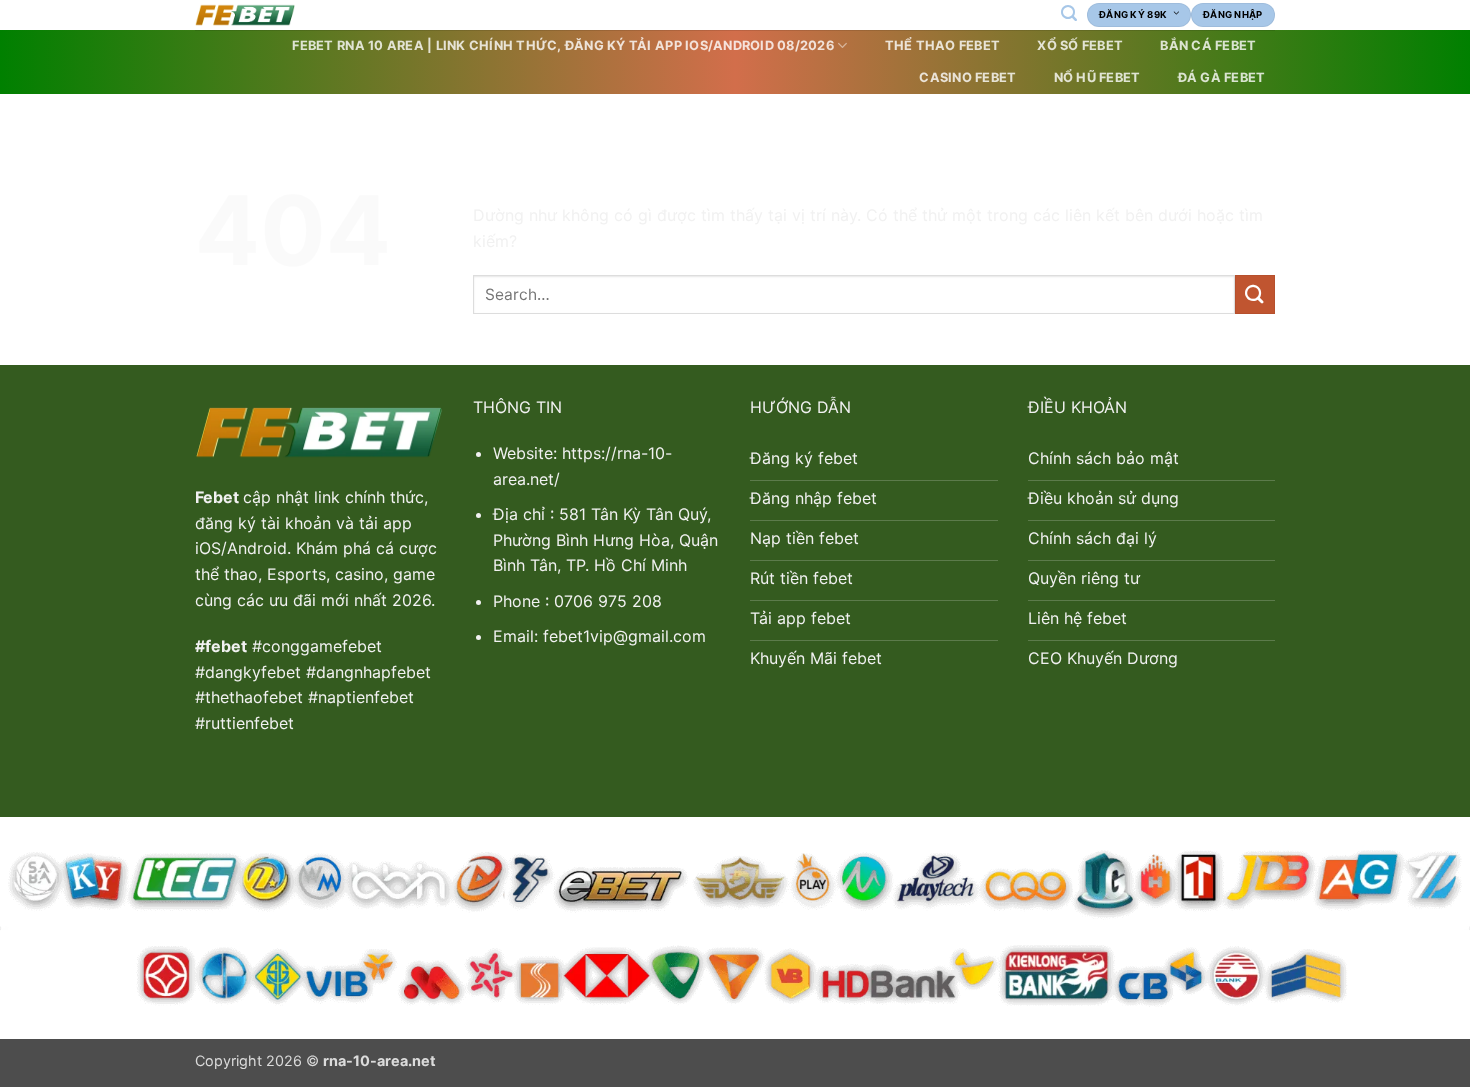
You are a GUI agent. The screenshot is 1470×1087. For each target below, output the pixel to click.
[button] (1068, 13)
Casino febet (967, 77)
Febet (219, 497)
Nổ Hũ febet (1097, 77)
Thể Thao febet (943, 45)
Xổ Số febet (1080, 45)
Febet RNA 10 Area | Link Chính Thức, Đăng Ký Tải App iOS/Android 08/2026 (562, 45)
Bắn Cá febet (1208, 45)
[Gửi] (1255, 294)
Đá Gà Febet (1222, 77)
